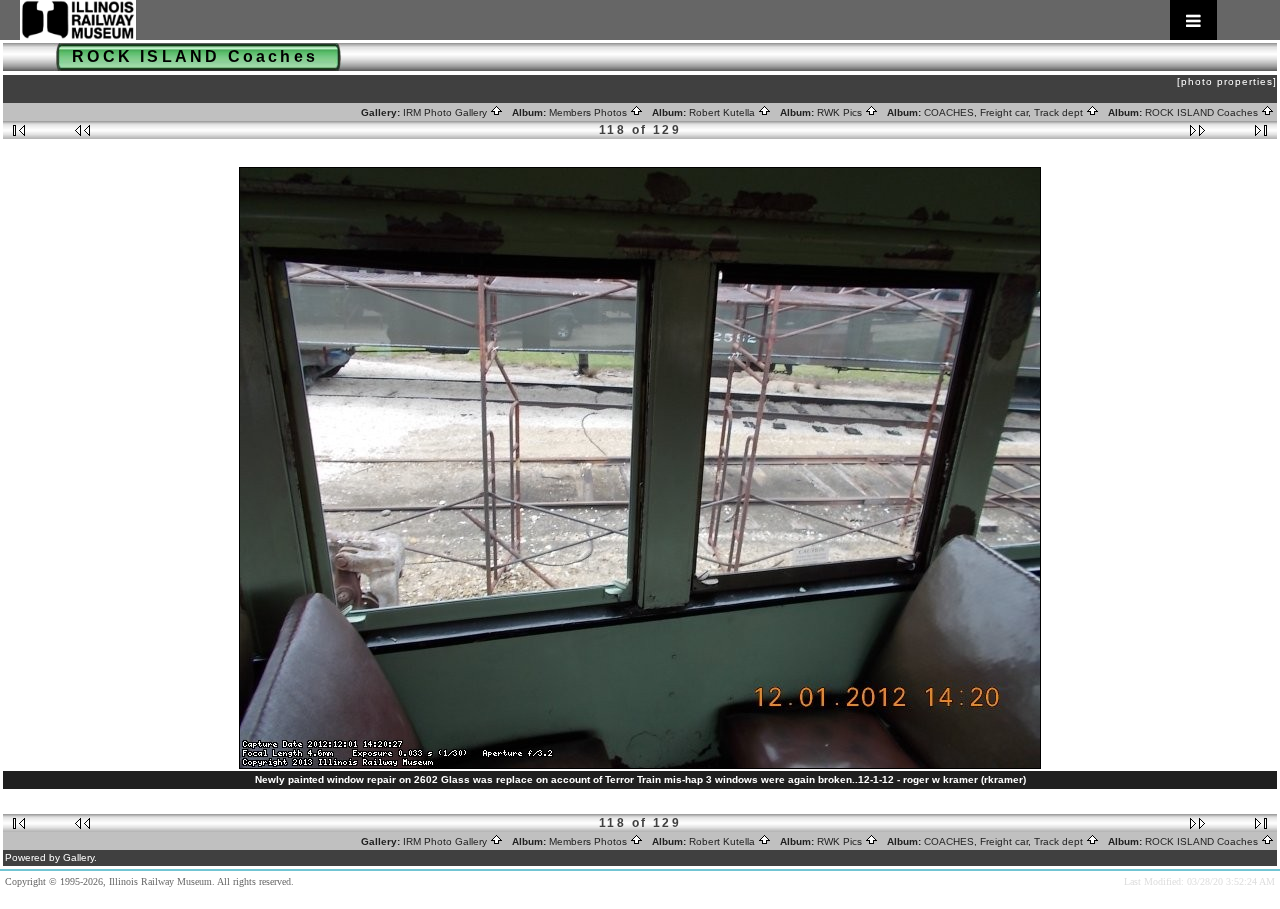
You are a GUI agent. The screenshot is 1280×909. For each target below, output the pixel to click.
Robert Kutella (723, 112)
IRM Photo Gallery (446, 112)
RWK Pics (841, 112)
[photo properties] (1227, 81)
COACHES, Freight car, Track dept (1005, 112)
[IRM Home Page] (618, 20)
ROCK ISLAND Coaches (1203, 112)
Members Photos (589, 112)
